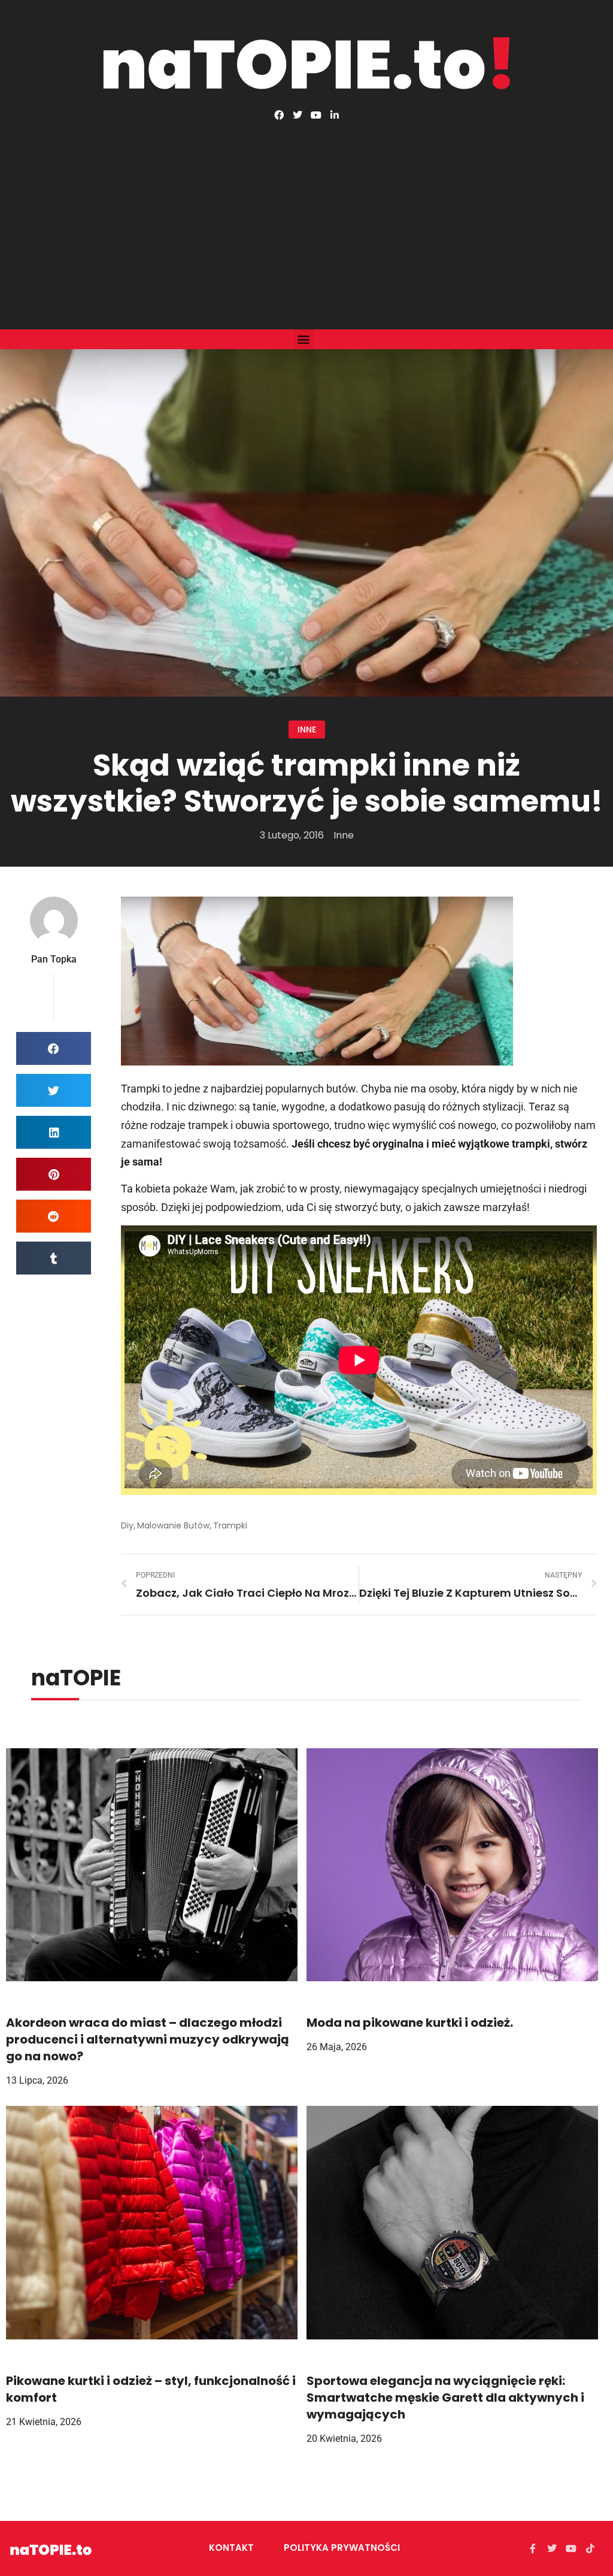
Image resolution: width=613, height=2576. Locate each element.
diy (127, 1525)
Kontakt (231, 2548)
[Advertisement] (306, 210)
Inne (307, 729)
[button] (304, 339)
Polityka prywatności (342, 2548)
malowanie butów (173, 1525)
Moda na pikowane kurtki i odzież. (410, 2023)
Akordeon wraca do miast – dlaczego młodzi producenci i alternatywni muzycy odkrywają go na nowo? (148, 2039)
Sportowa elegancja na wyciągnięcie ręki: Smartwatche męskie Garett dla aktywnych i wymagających (445, 2398)
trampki (230, 1525)
